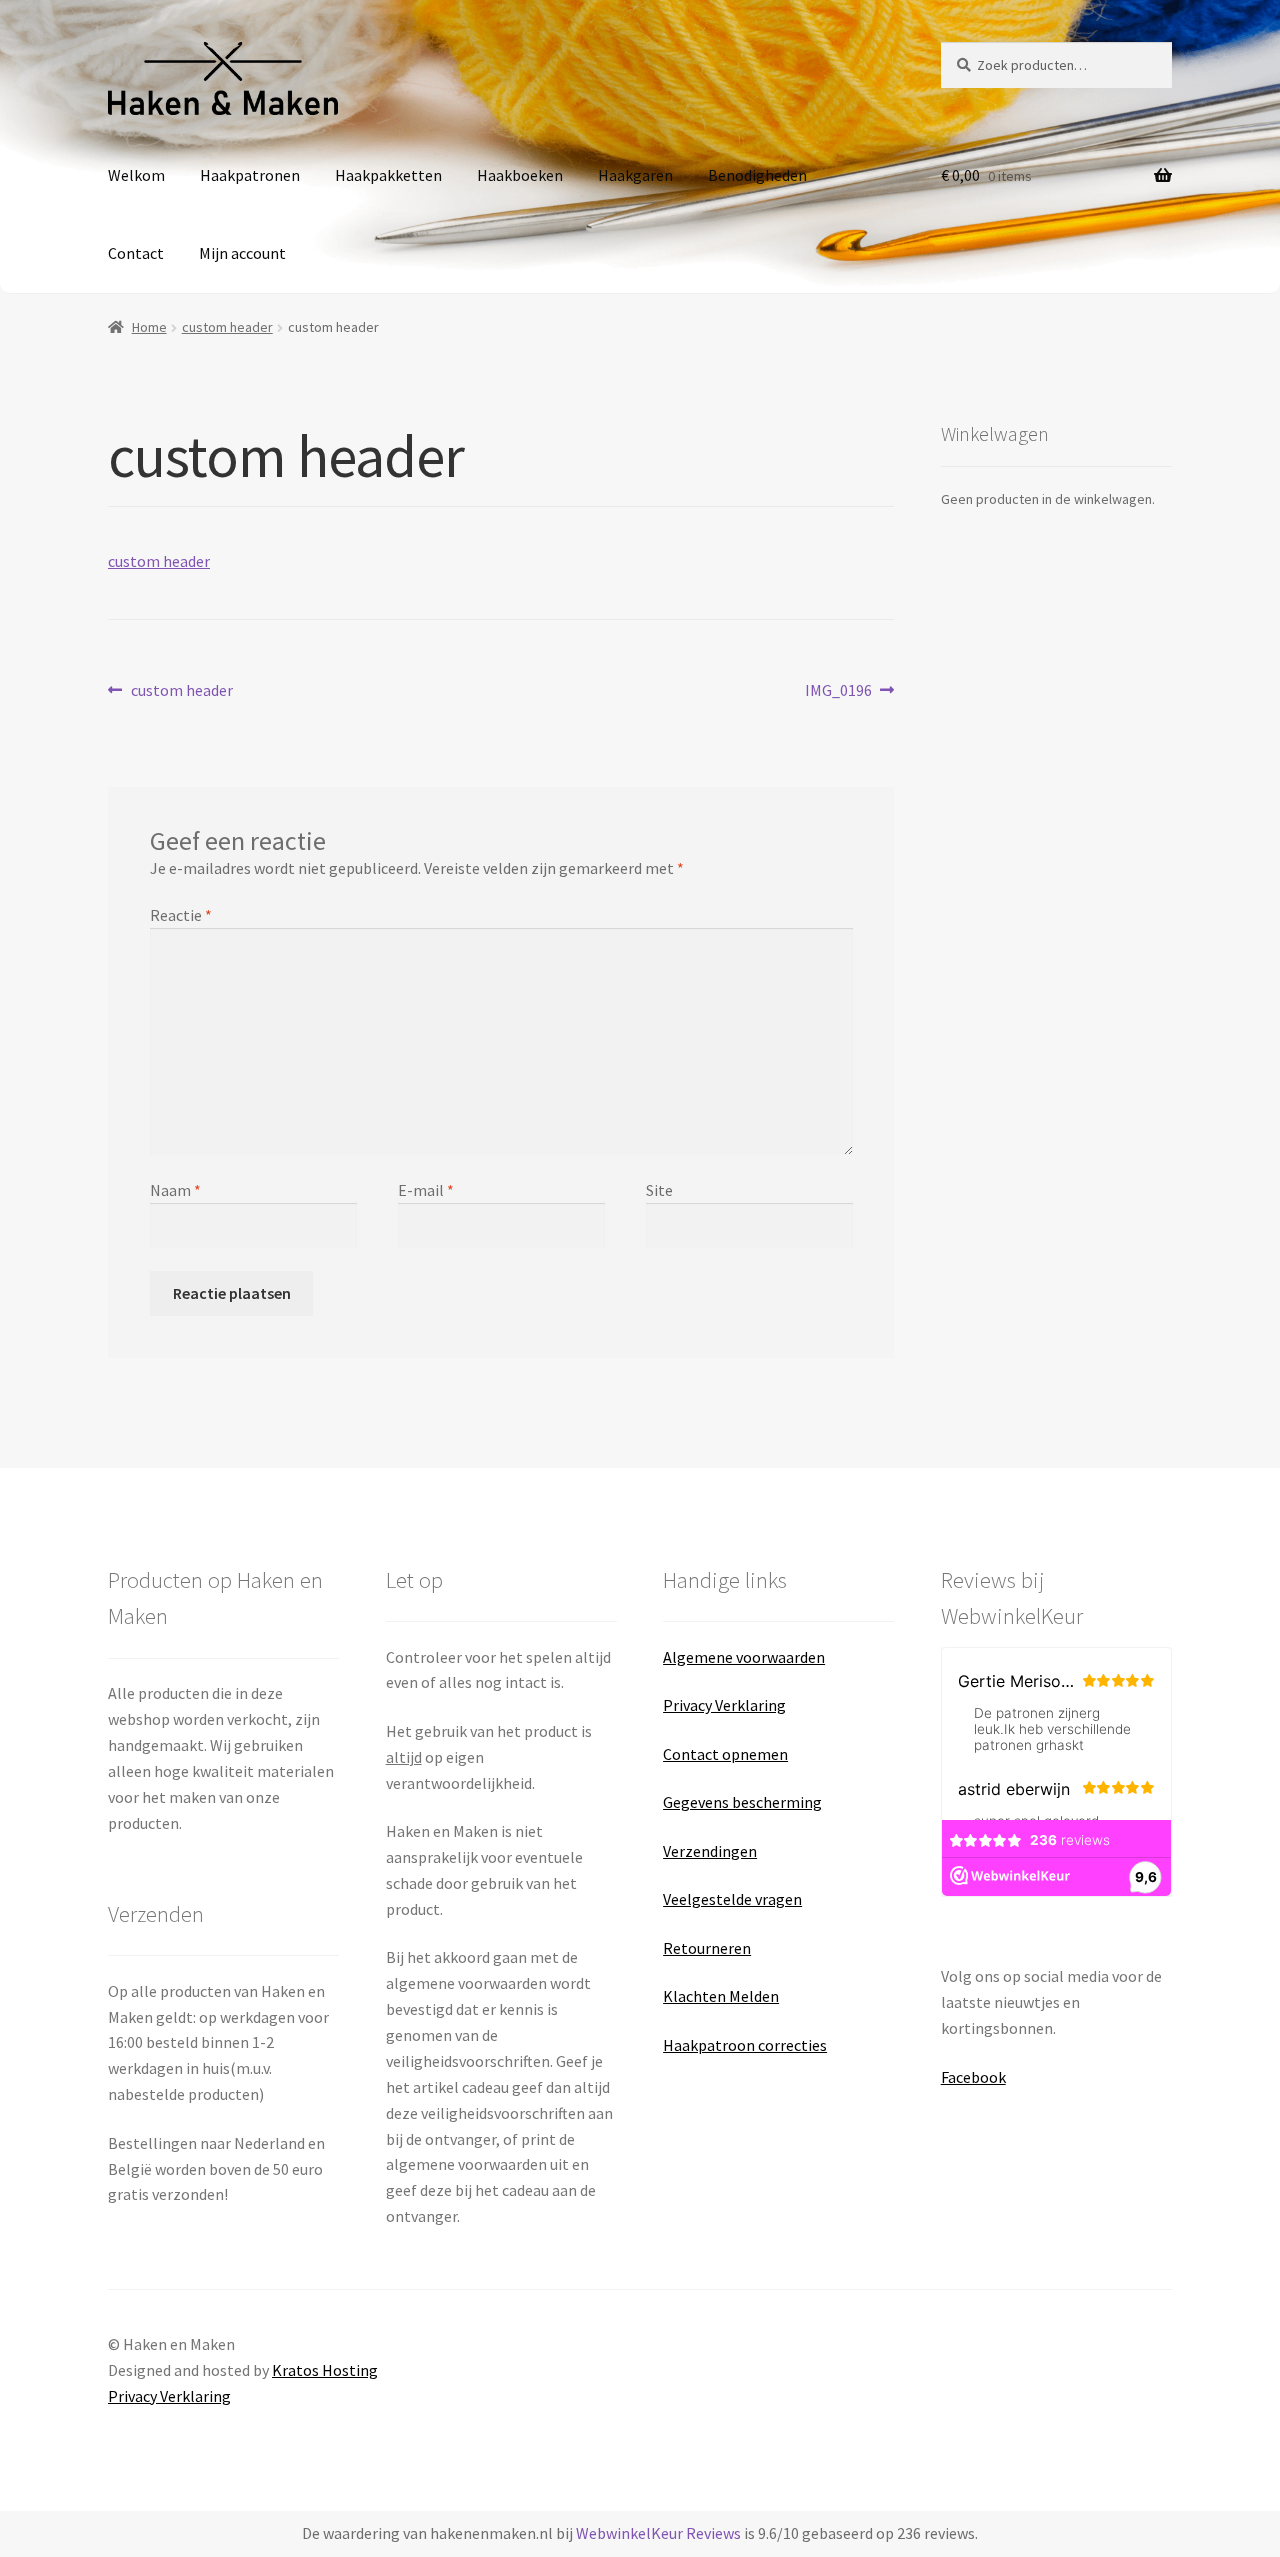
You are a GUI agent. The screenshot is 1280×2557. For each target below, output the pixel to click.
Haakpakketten (388, 175)
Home (149, 327)
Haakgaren (635, 175)
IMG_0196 (838, 691)
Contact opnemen (725, 1754)
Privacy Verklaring (724, 1705)
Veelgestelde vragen (732, 1899)
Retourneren (707, 1948)
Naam (175, 1190)
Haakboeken (520, 175)
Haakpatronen (250, 175)
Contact (136, 253)
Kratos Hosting (325, 2370)
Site (659, 1190)
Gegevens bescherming (742, 1802)
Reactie (181, 915)
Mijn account (242, 253)
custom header (227, 327)
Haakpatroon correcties (745, 2045)
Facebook (973, 2077)
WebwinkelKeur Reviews (658, 2533)
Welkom (136, 175)
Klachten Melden (721, 1996)
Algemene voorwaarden (744, 1657)
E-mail (426, 1190)
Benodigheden (757, 175)
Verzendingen (710, 1851)
